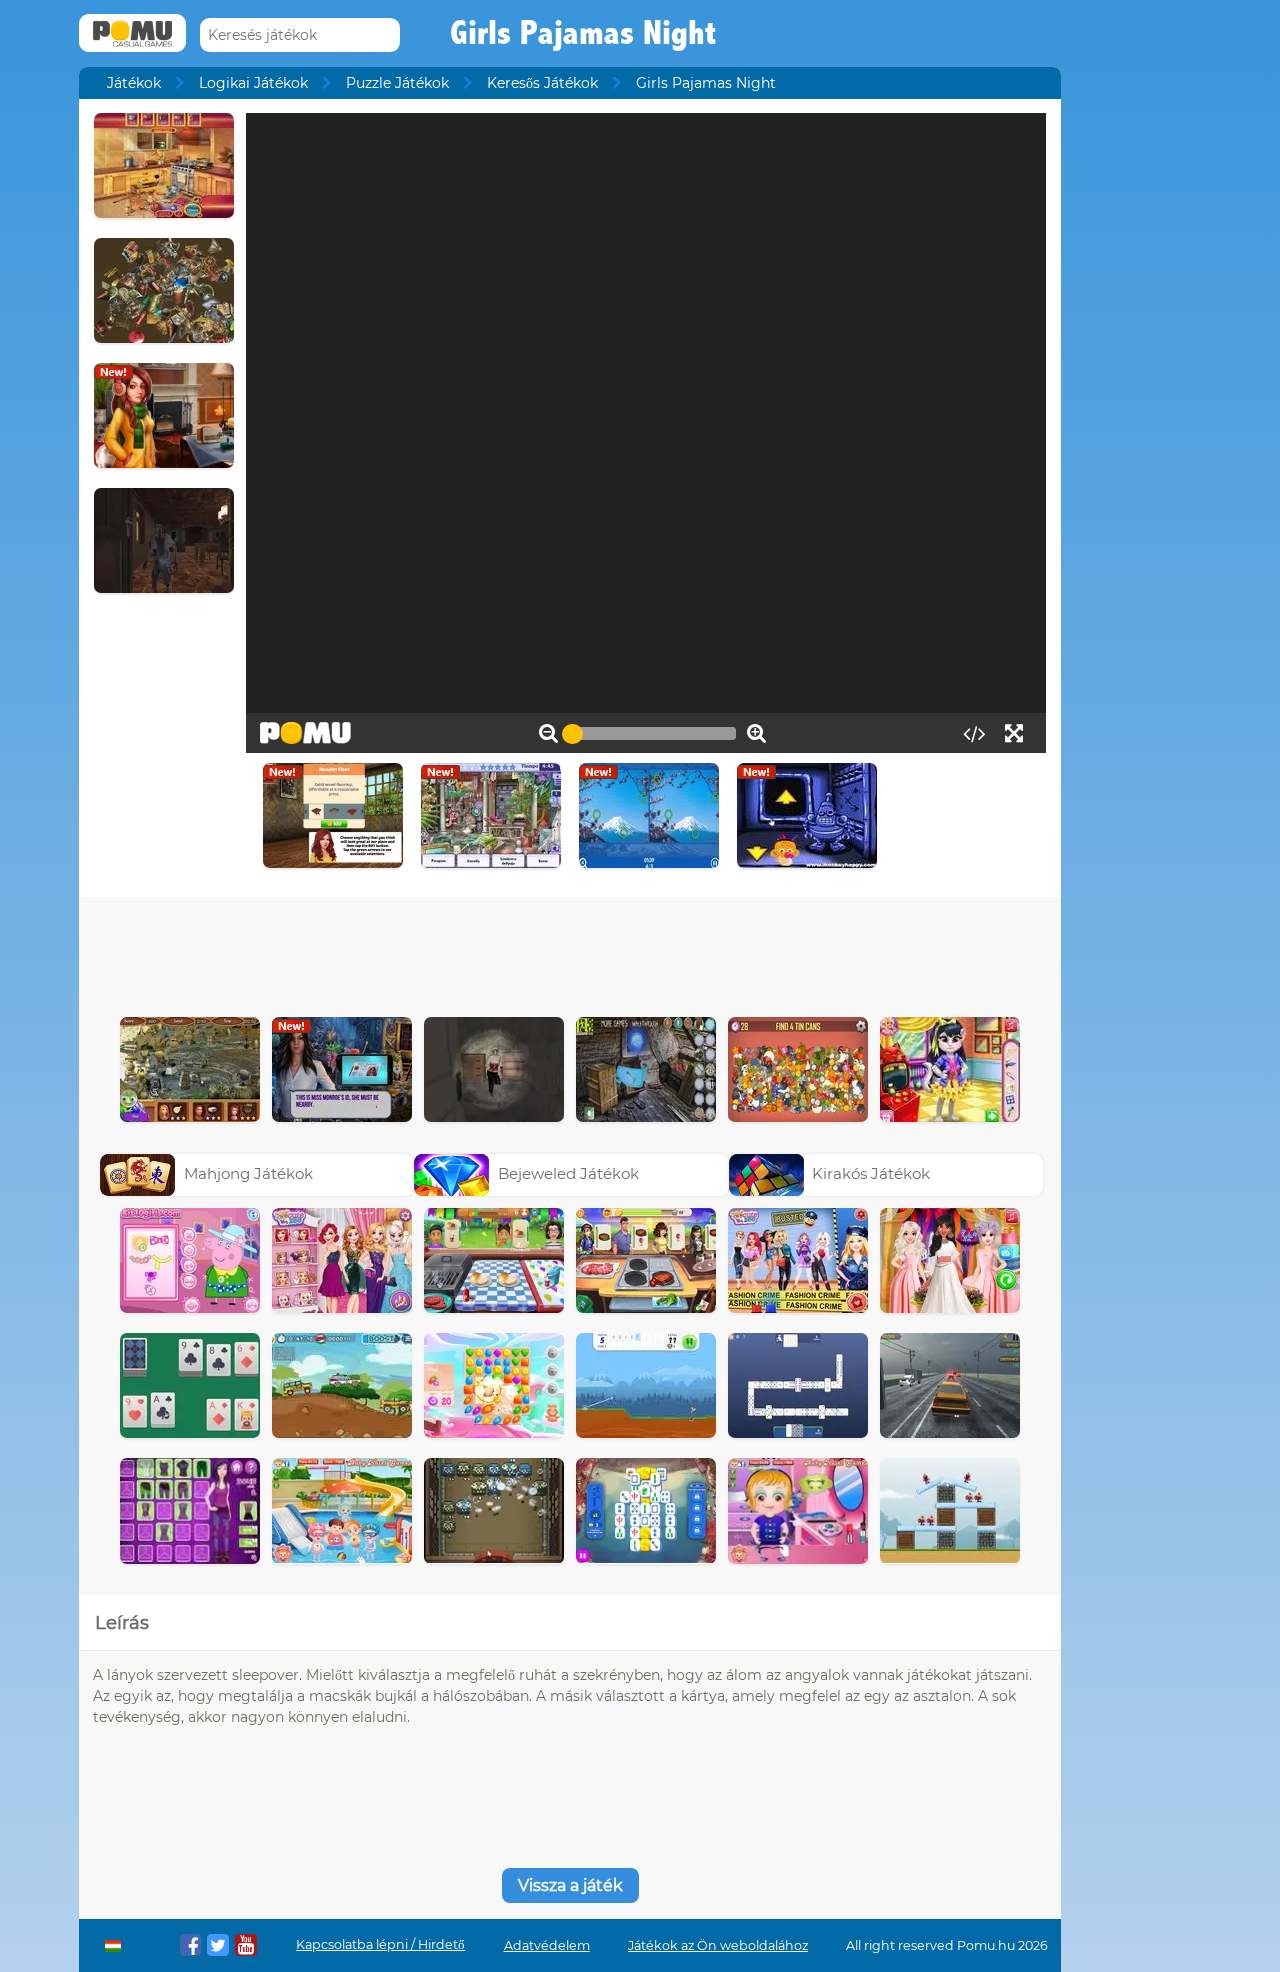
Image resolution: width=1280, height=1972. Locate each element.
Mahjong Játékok (248, 1173)
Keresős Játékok (542, 83)
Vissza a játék (570, 1885)
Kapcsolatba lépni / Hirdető (380, 1944)
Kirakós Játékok (871, 1173)
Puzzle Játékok (397, 83)
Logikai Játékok (253, 83)
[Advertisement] (570, 952)
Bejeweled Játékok (568, 1173)
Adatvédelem (547, 1945)
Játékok (134, 83)
